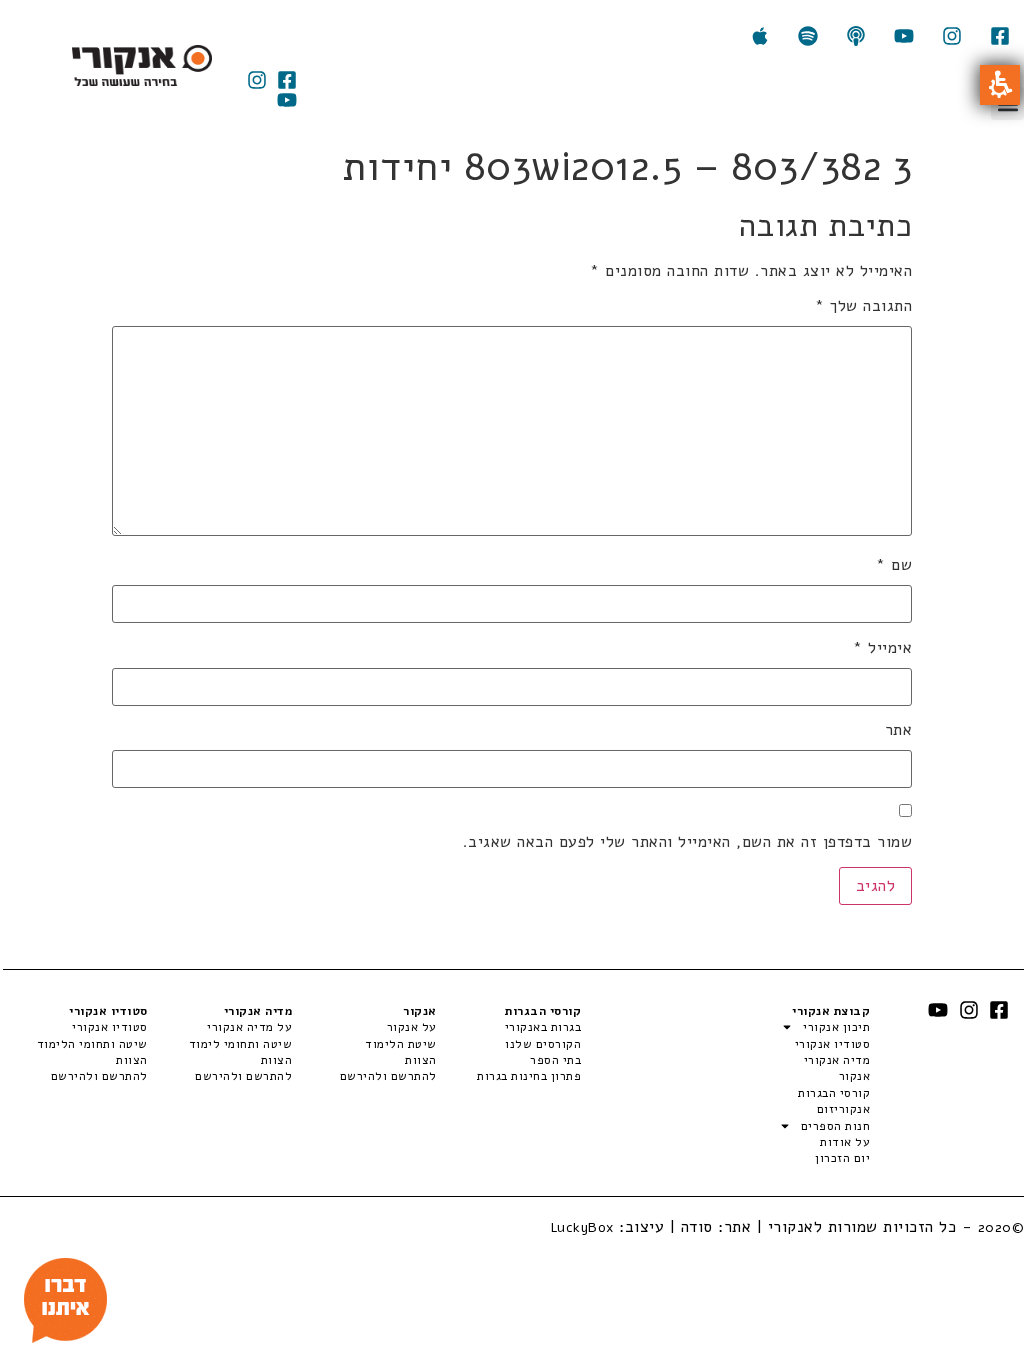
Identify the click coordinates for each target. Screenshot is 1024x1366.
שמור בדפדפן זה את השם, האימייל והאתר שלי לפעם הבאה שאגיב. (687, 842)
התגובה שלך (863, 306)
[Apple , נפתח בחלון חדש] (760, 36)
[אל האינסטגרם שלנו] (952, 36)
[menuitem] (509, 1027)
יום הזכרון (842, 1158)
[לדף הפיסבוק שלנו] (1000, 36)
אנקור (854, 1076)
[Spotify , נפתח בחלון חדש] (808, 36)
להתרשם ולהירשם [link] (388, 1076)
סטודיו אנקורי (832, 1044)
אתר (898, 730)
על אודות (845, 1142)
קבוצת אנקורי (831, 1011)
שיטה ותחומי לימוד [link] (240, 1044)
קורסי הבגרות (834, 1093)
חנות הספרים (835, 1126)
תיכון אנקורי (836, 1027)
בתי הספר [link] (555, 1060)
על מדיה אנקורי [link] (249, 1027)
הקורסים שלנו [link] (543, 1044)
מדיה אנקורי (837, 1060)
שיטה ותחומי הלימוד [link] (92, 1044)
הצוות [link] (420, 1060)
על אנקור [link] (411, 1027)
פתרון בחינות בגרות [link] (529, 1076)
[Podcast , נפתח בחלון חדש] (856, 36)
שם (894, 565)
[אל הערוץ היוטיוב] (904, 36)
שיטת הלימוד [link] (400, 1044)
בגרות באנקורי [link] (543, 1027)
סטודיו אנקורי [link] (110, 1027)
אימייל (882, 648)
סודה (697, 1227)
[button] (1000, 85)
